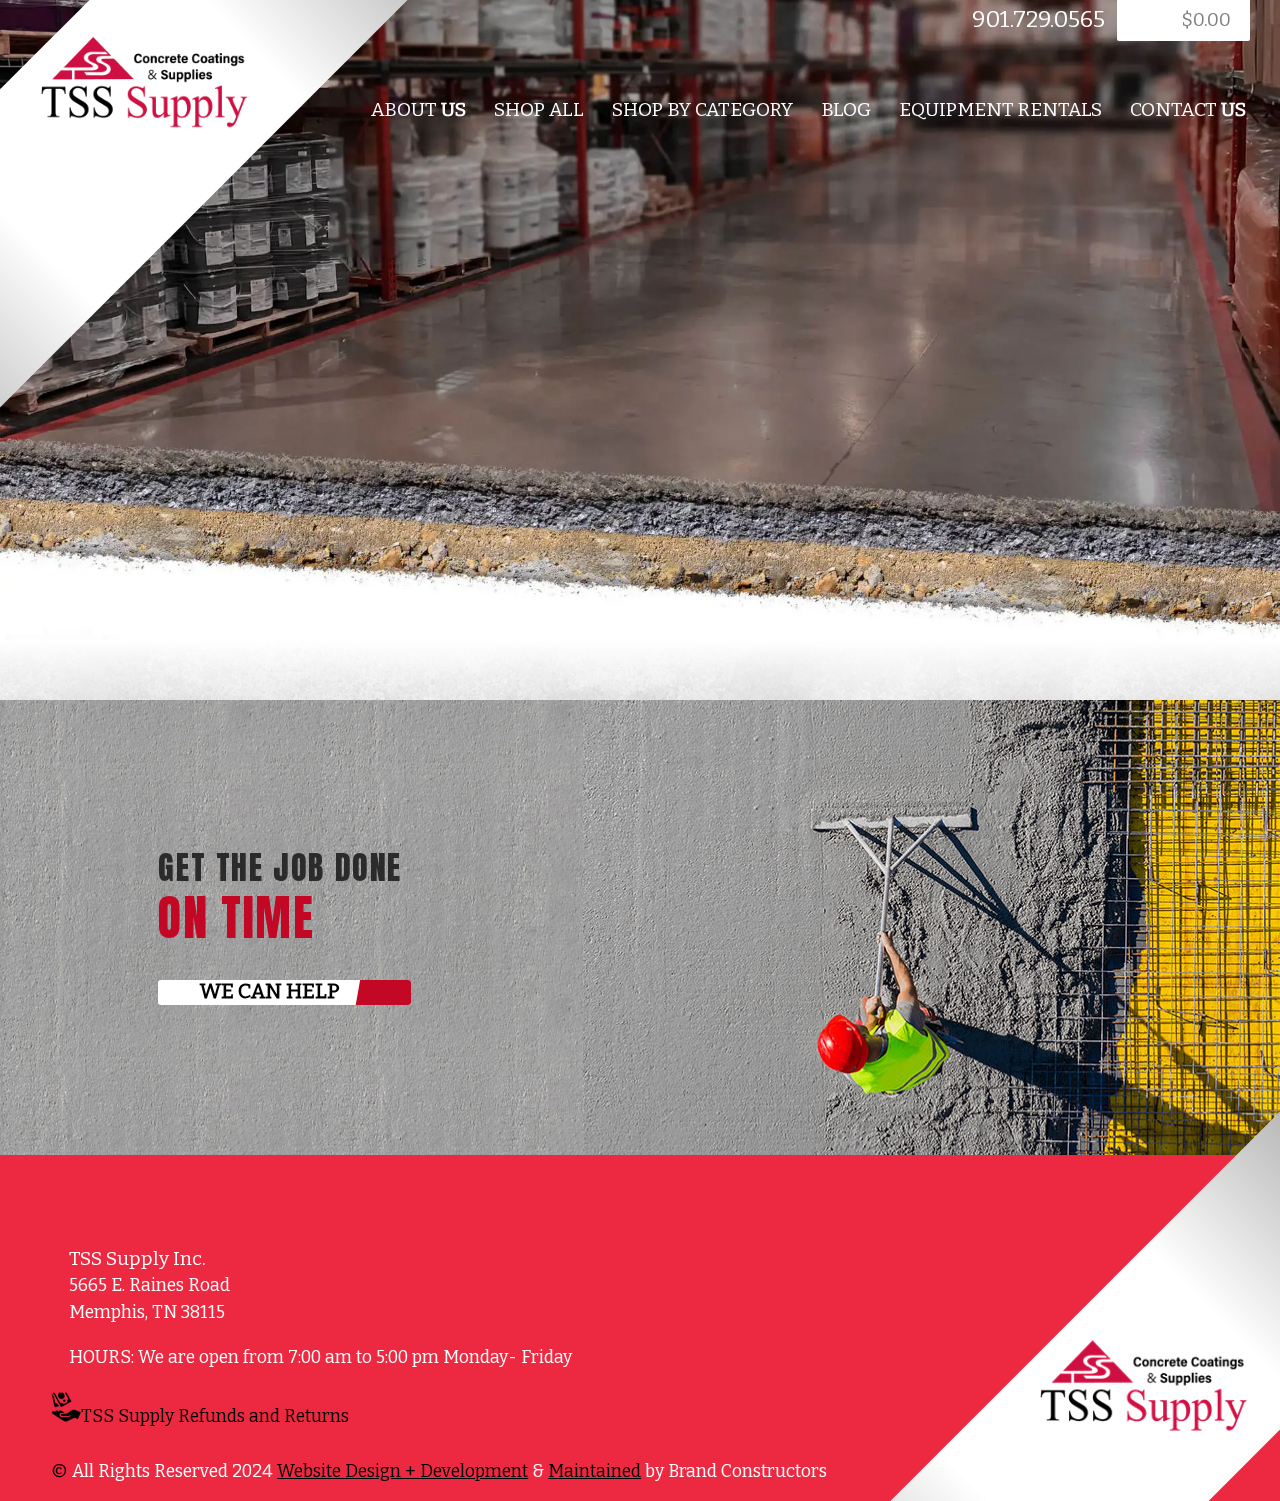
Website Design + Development (402, 1471)
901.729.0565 (1038, 19)
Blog (846, 109)
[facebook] (406, 25)
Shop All (539, 109)
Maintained (594, 1471)
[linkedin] (430, 25)
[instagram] (429, 1420)
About (418, 109)
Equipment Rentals (1000, 109)
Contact (1188, 109)
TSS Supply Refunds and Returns (215, 1416)
